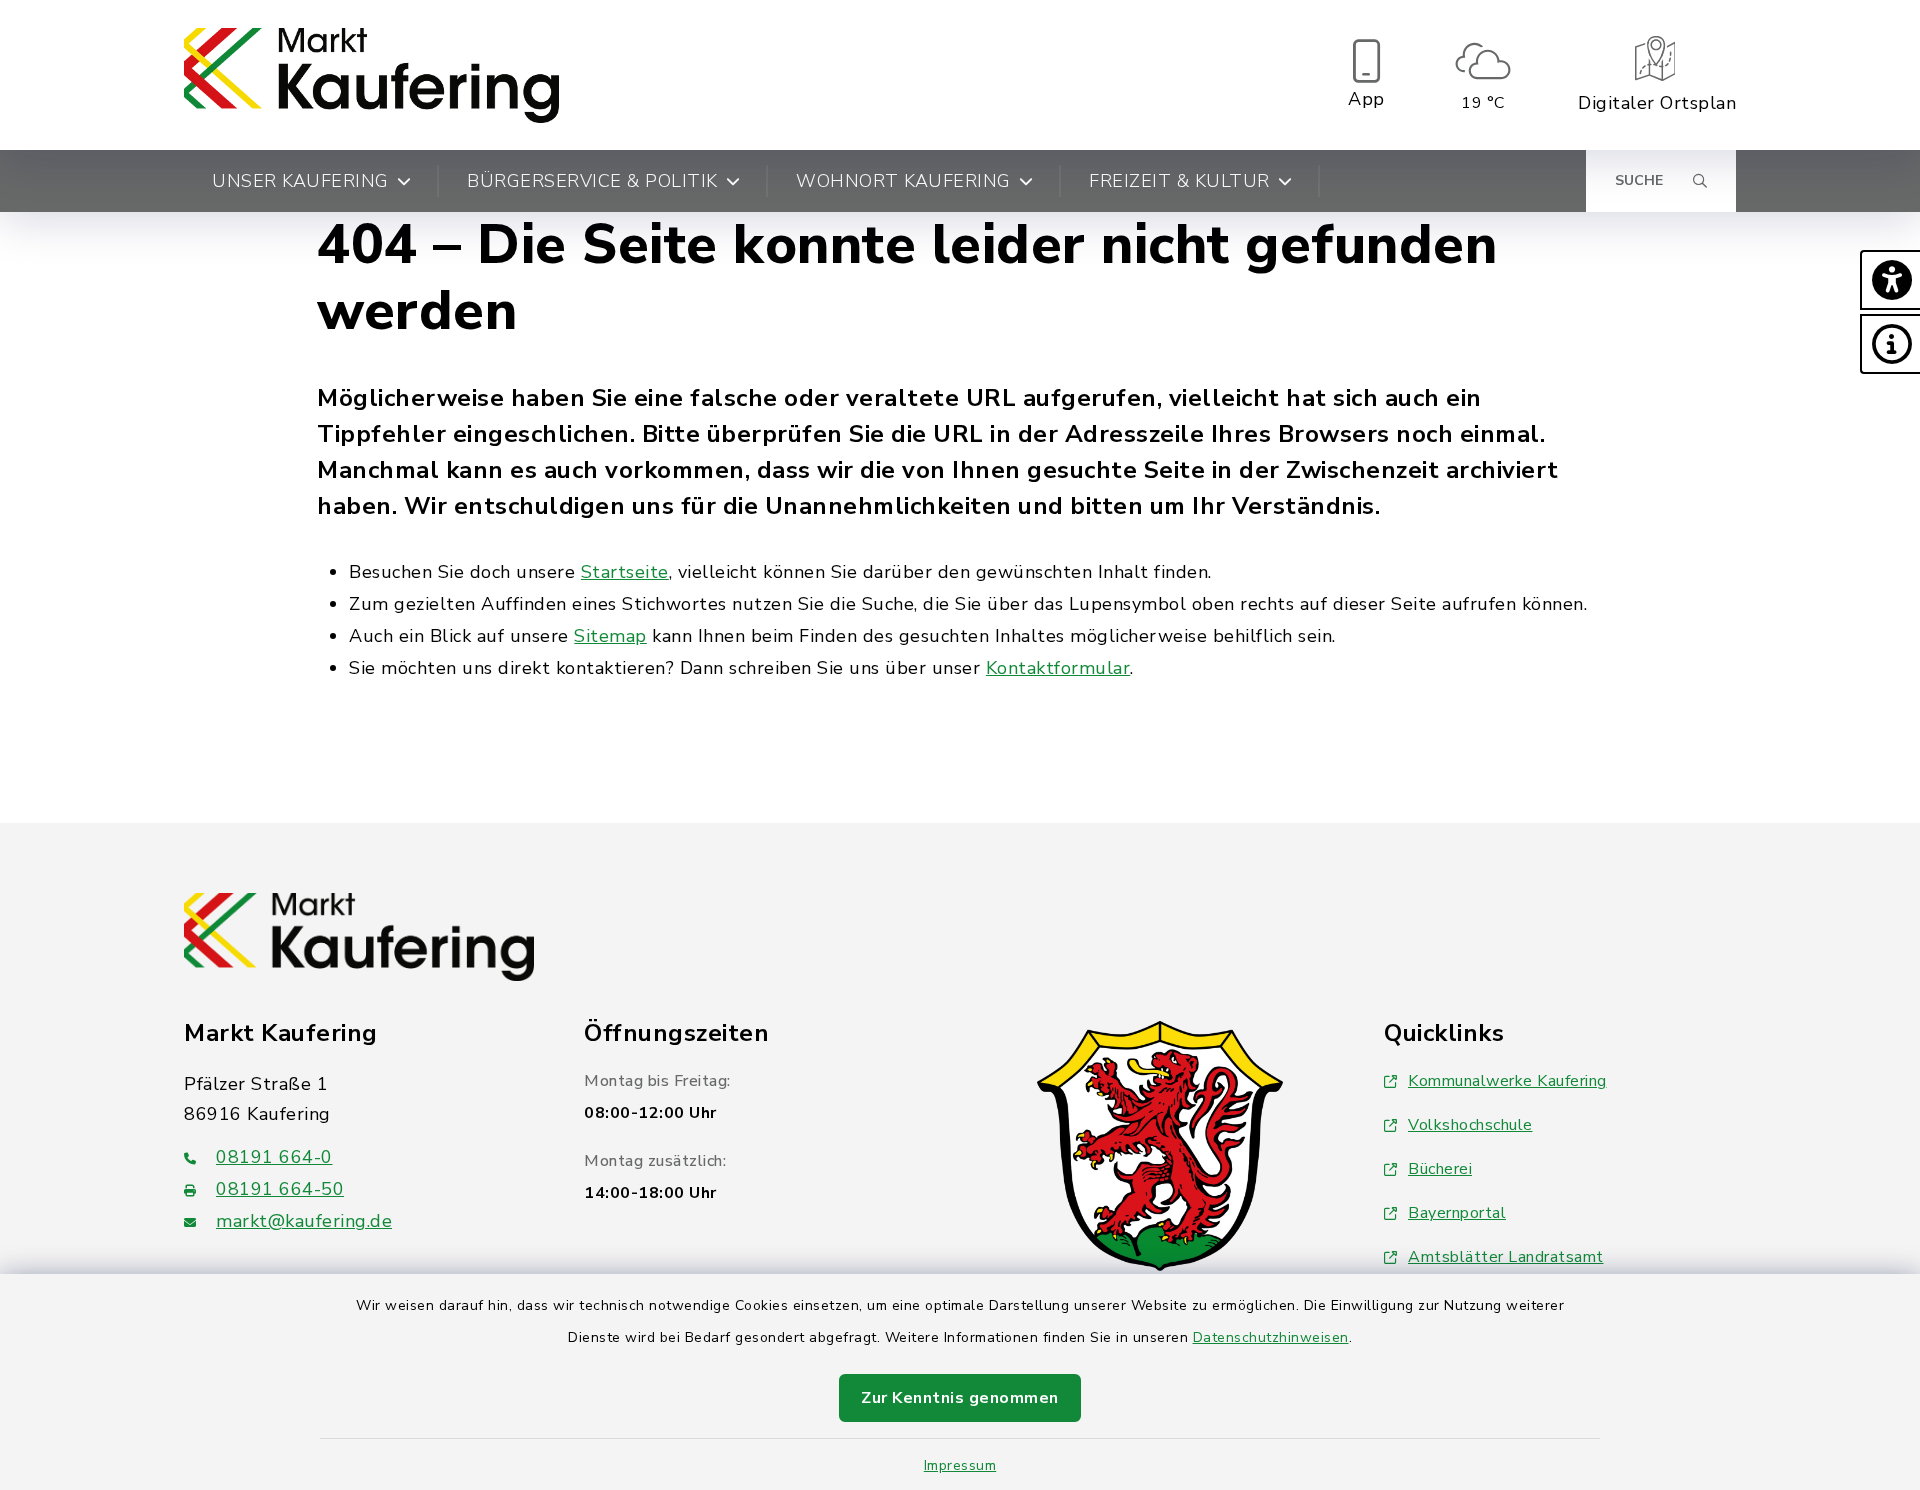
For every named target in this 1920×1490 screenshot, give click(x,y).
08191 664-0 (274, 1157)
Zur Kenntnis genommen (960, 1398)
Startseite (625, 572)
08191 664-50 (280, 1189)
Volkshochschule (1470, 1125)
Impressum (960, 1465)
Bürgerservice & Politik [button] (592, 181)
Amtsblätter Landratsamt (1506, 1257)
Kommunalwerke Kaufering (1507, 1081)
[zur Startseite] (371, 75)
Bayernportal (1457, 1213)
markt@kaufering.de (304, 1221)
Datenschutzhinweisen (1271, 1337)
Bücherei (1440, 1169)
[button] (1890, 280)
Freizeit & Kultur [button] (1179, 181)
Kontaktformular (1058, 668)
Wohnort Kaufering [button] (903, 181)
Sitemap (610, 636)
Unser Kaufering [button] (300, 181)
